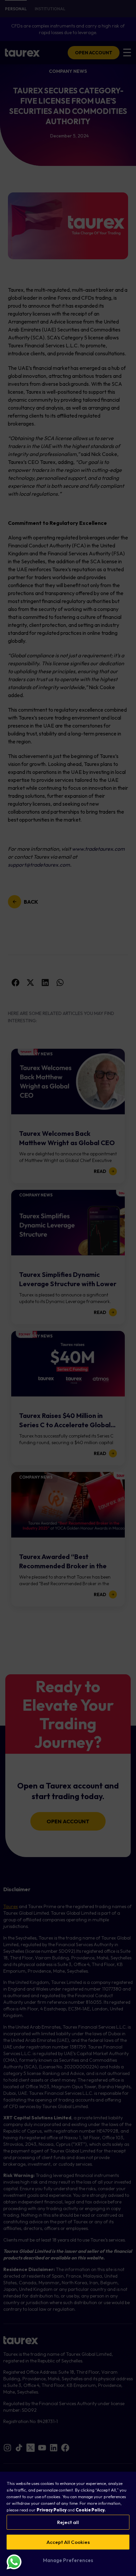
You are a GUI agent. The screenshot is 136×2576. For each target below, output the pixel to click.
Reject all (68, 2522)
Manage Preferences (68, 2560)
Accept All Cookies (68, 2542)
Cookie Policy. (91, 2510)
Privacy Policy (52, 2510)
